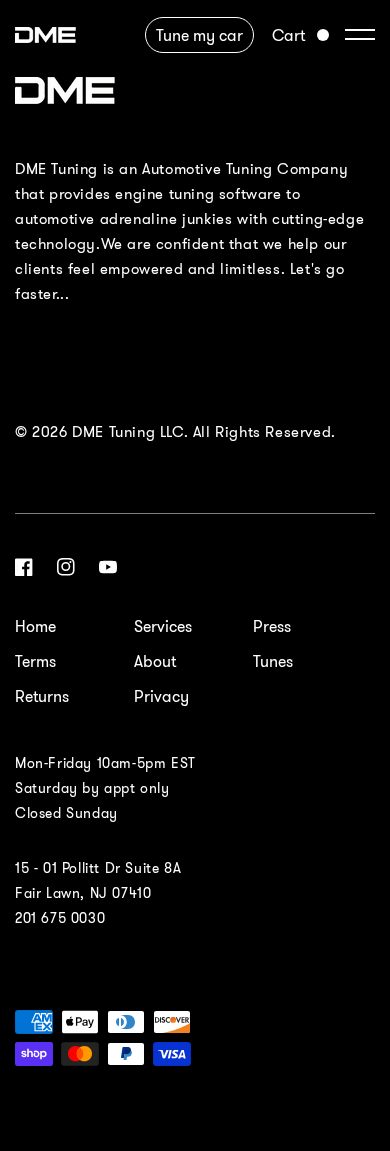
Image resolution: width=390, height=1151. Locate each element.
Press (272, 626)
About (155, 661)
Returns (42, 696)
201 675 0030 (60, 918)
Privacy (161, 696)
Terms (35, 661)
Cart (288, 35)
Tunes (273, 661)
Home (35, 626)
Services (163, 626)
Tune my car (199, 35)
